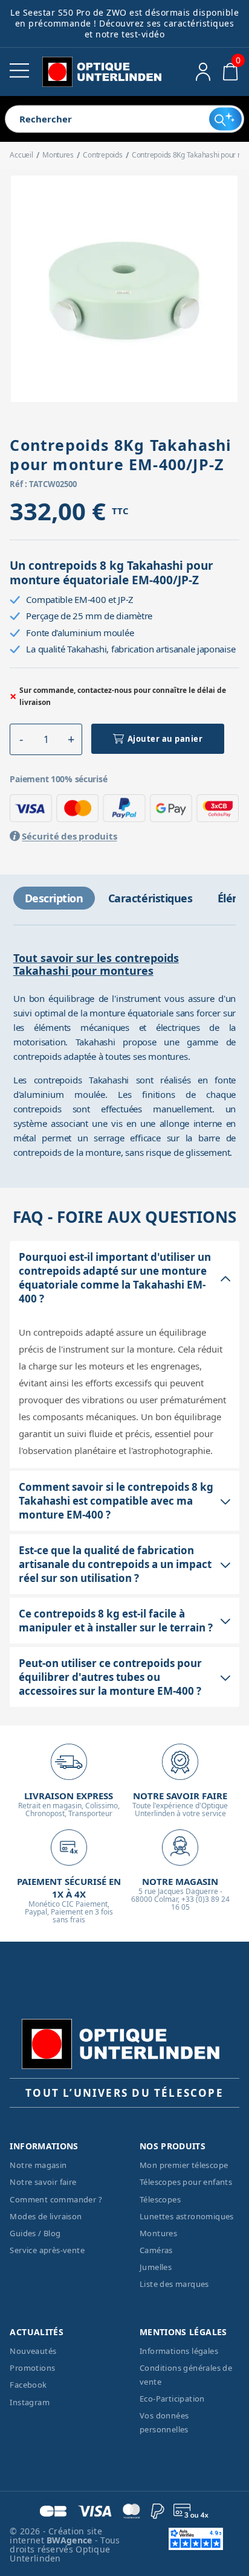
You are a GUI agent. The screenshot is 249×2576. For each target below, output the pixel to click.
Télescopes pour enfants (186, 2182)
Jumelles (156, 2267)
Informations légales (179, 2351)
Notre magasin (38, 2165)
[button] (21, 739)
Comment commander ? (56, 2199)
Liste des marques (174, 2284)
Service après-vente (47, 2250)
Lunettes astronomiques (187, 2216)
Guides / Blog (35, 2233)
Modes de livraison (46, 2216)
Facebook (28, 2385)
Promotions (32, 2368)
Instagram (30, 2402)
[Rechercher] (226, 119)
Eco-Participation (172, 2399)
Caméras (156, 2250)
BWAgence (71, 2540)
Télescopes (160, 2199)
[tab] (54, 898)
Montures (158, 2233)
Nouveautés (33, 2351)
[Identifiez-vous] (203, 72)
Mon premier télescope (184, 2165)
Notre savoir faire (43, 2182)
